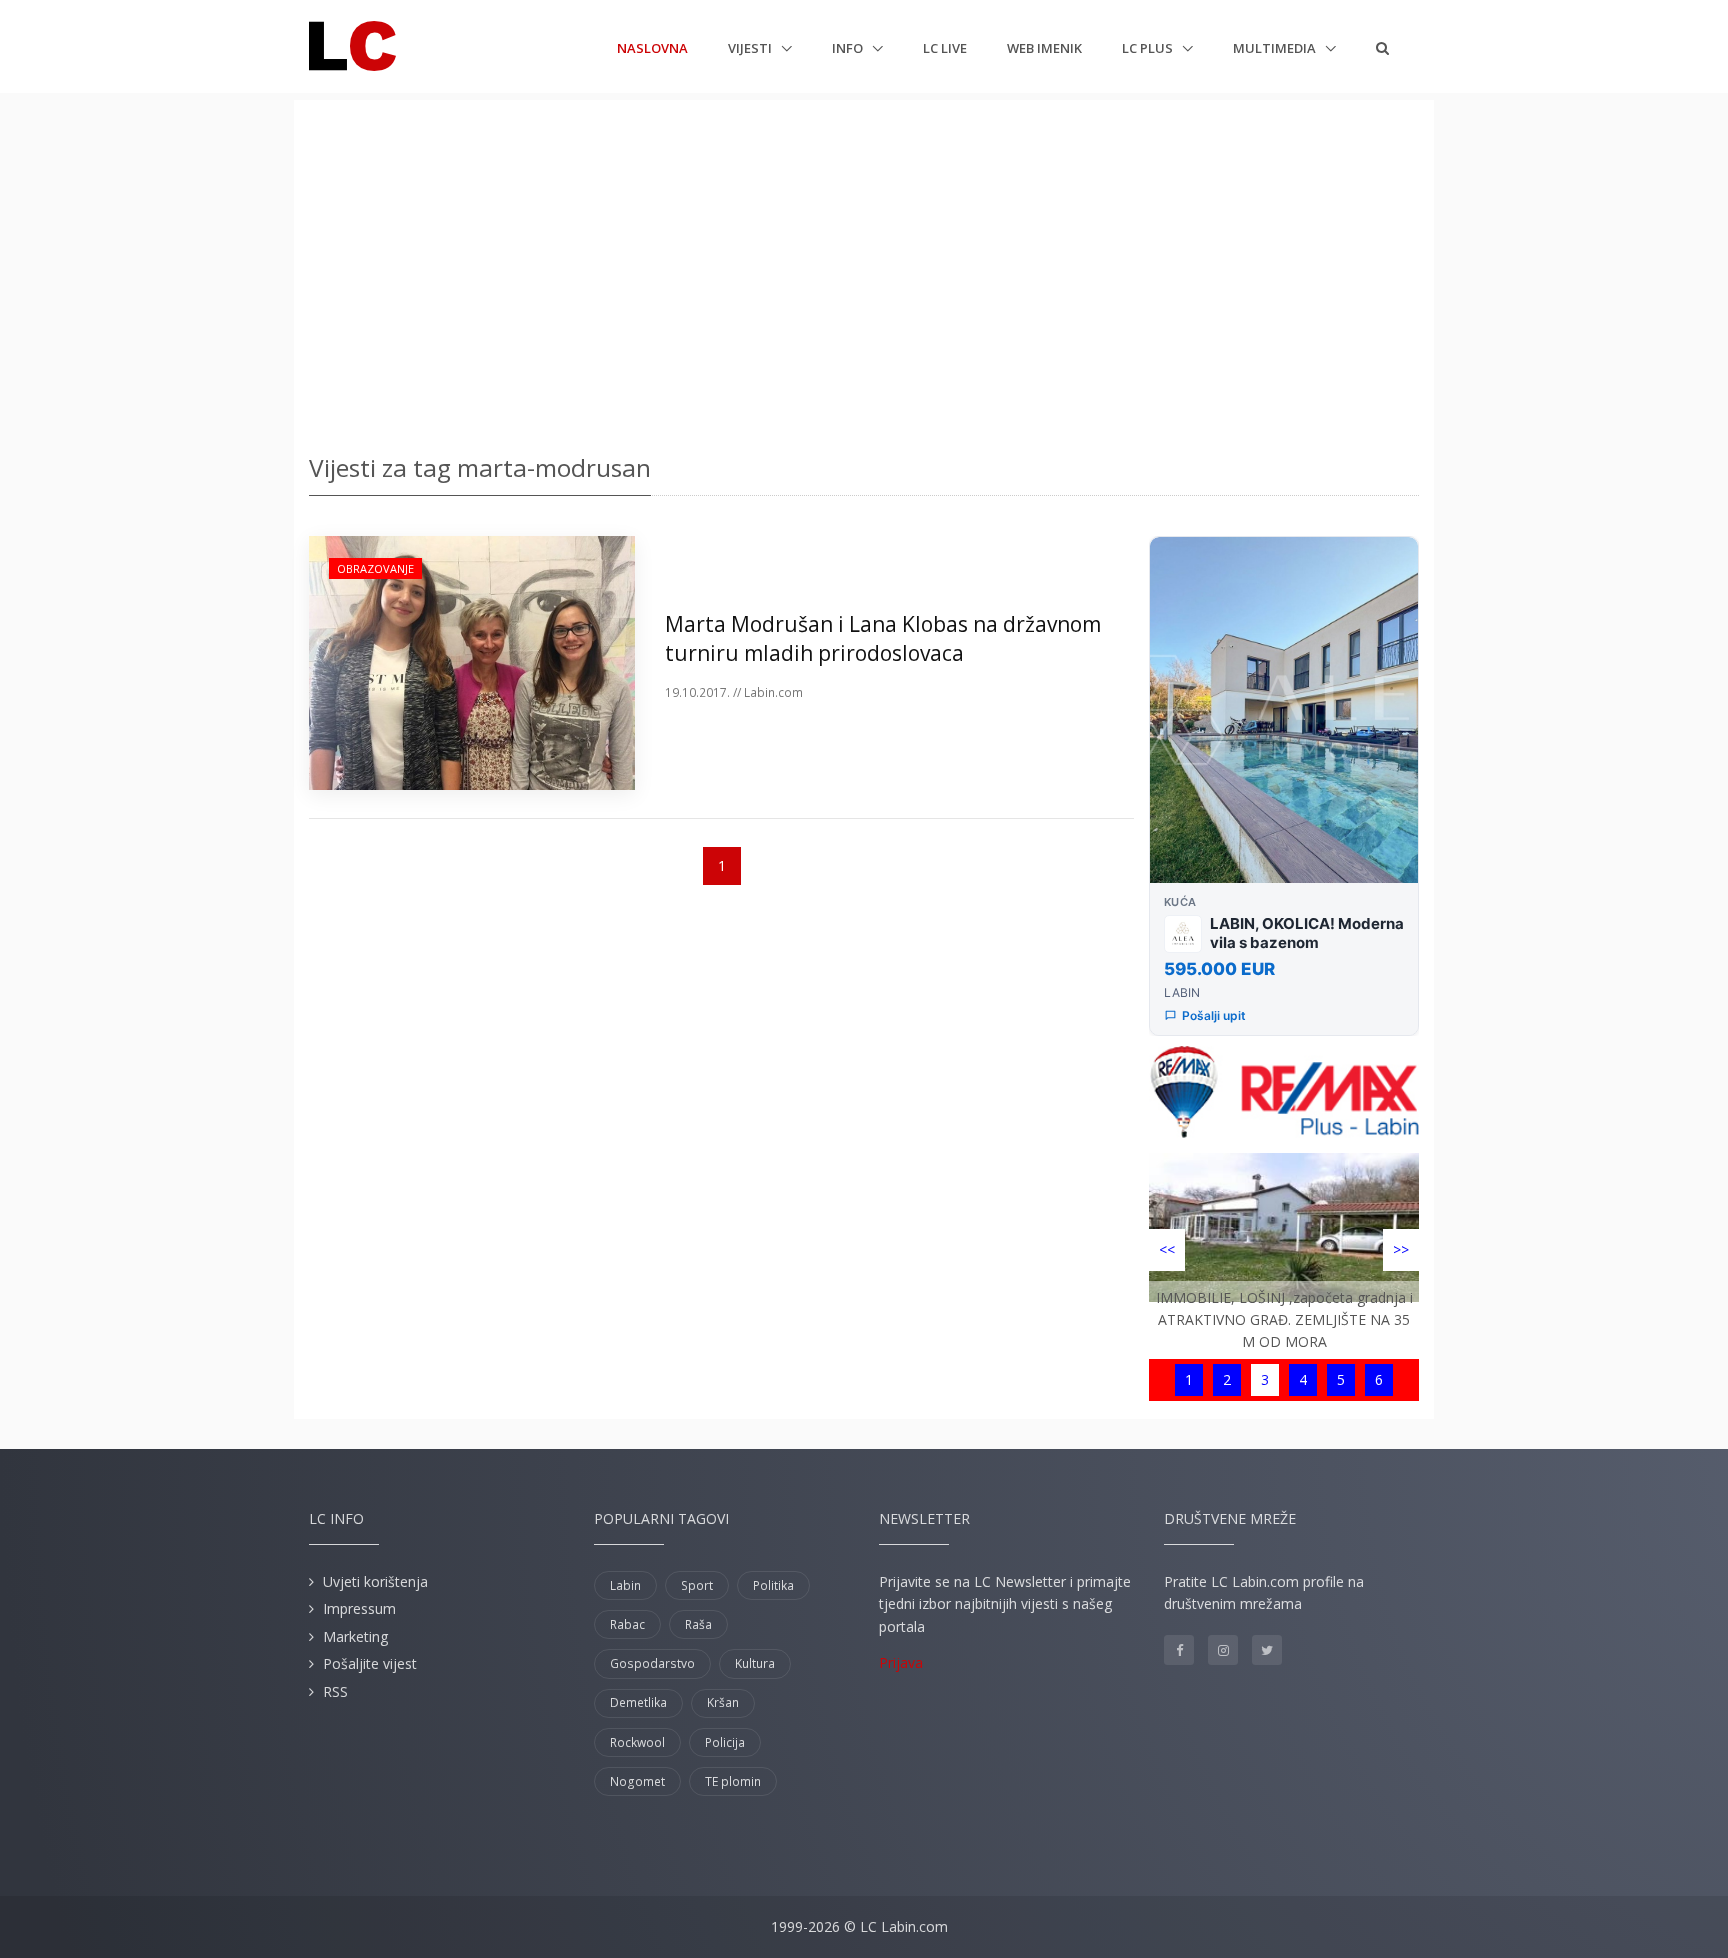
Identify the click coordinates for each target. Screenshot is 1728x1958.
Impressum (359, 1608)
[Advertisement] (864, 270)
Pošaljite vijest (370, 1663)
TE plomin (733, 1781)
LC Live (945, 48)
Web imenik (1044, 48)
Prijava (901, 1662)
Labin (625, 1585)
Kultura (755, 1663)
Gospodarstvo (652, 1663)
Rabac (627, 1624)
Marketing (355, 1636)
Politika (773, 1585)
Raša (698, 1624)
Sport (697, 1585)
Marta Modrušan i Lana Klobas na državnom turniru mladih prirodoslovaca (883, 638)
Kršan (723, 1702)
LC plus (1149, 48)
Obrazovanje (375, 568)
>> (1401, 1249)
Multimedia (1276, 48)
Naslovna (652, 47)
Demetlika (638, 1702)
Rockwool (637, 1742)
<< (1167, 1249)
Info (849, 48)
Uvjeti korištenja (375, 1581)
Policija (725, 1742)
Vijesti (751, 48)
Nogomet (637, 1781)
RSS (335, 1691)
